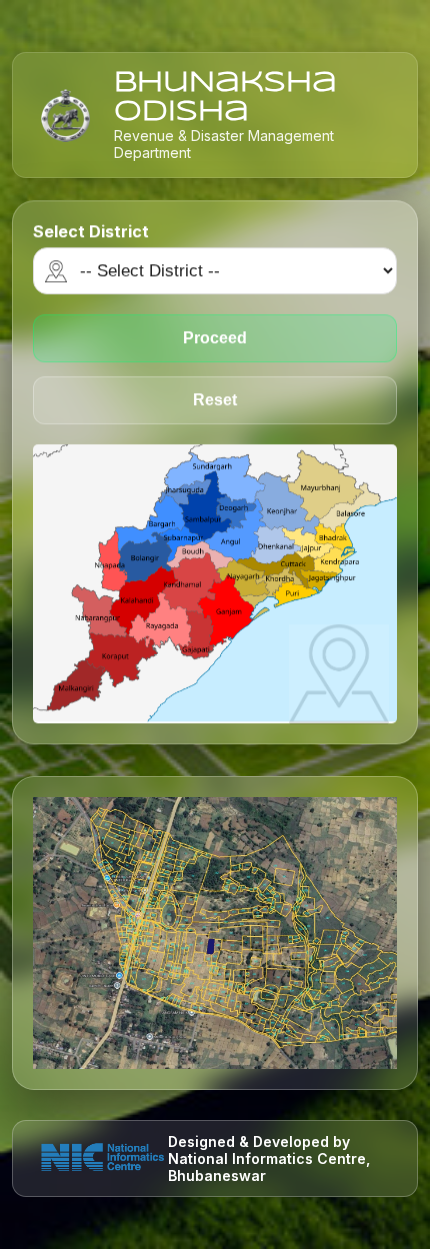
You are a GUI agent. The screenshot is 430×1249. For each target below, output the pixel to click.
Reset (215, 402)
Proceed (215, 340)
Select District (91, 234)
